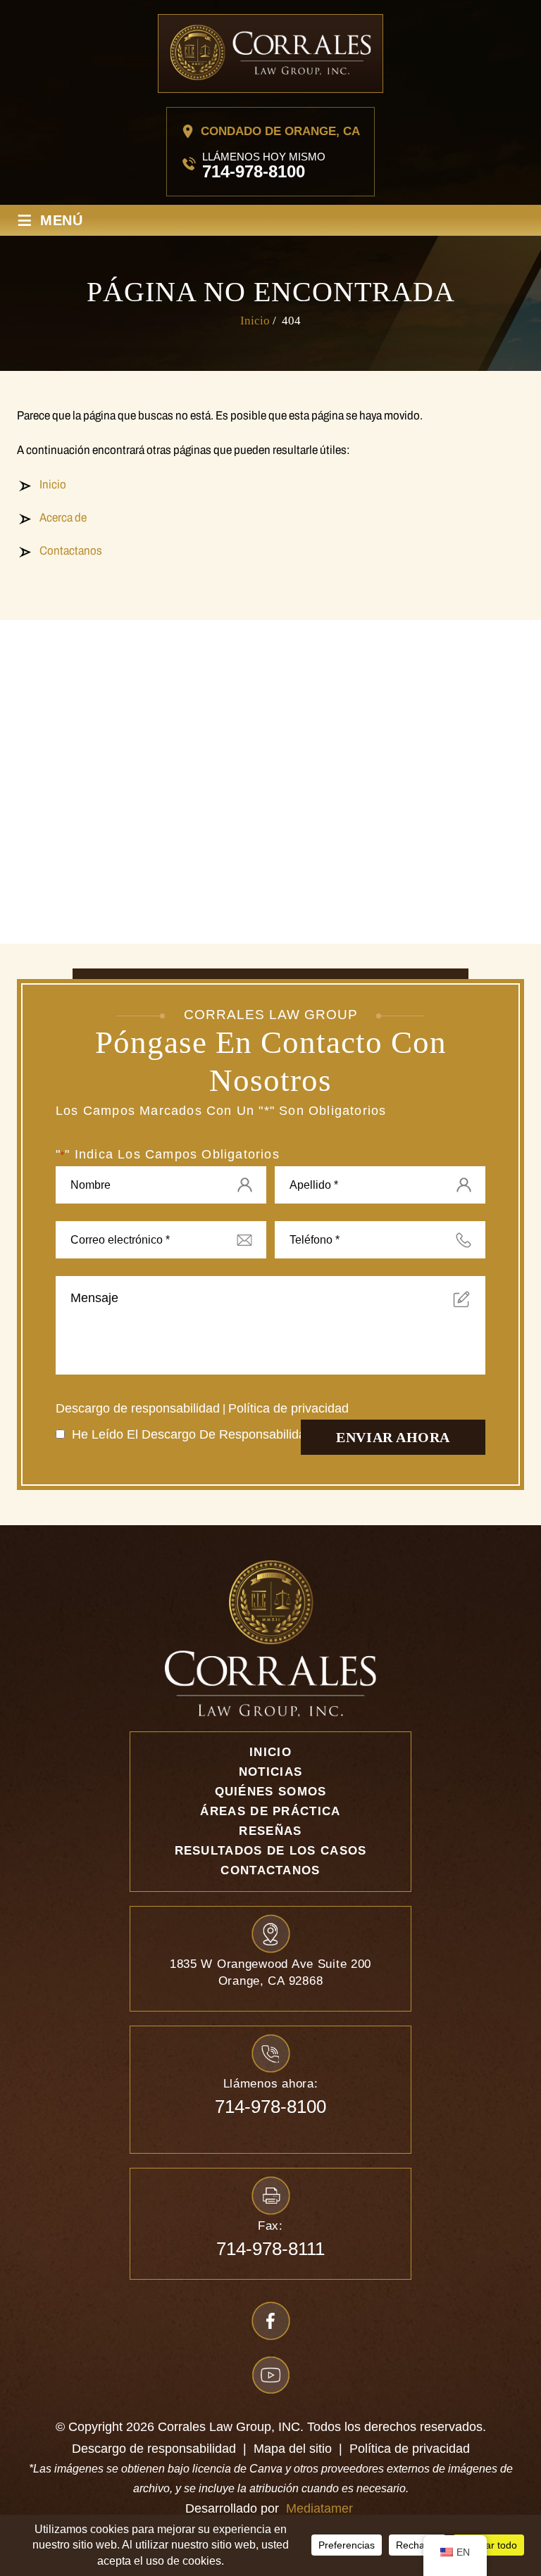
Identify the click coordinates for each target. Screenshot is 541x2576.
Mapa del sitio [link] (293, 2449)
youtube (271, 2375)
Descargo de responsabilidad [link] (154, 2449)
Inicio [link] (53, 485)
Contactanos (270, 1870)
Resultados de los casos (271, 1851)
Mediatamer (319, 2508)
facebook (271, 2321)
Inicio (270, 1752)
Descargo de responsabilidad (138, 1408)
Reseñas (270, 1831)
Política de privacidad (288, 1408)
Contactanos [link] (71, 551)
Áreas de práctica (270, 1811)
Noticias (270, 1772)
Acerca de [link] (63, 518)
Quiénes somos (271, 1792)
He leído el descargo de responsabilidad (197, 1434)
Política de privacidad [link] (410, 2449)
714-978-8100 (254, 171)
